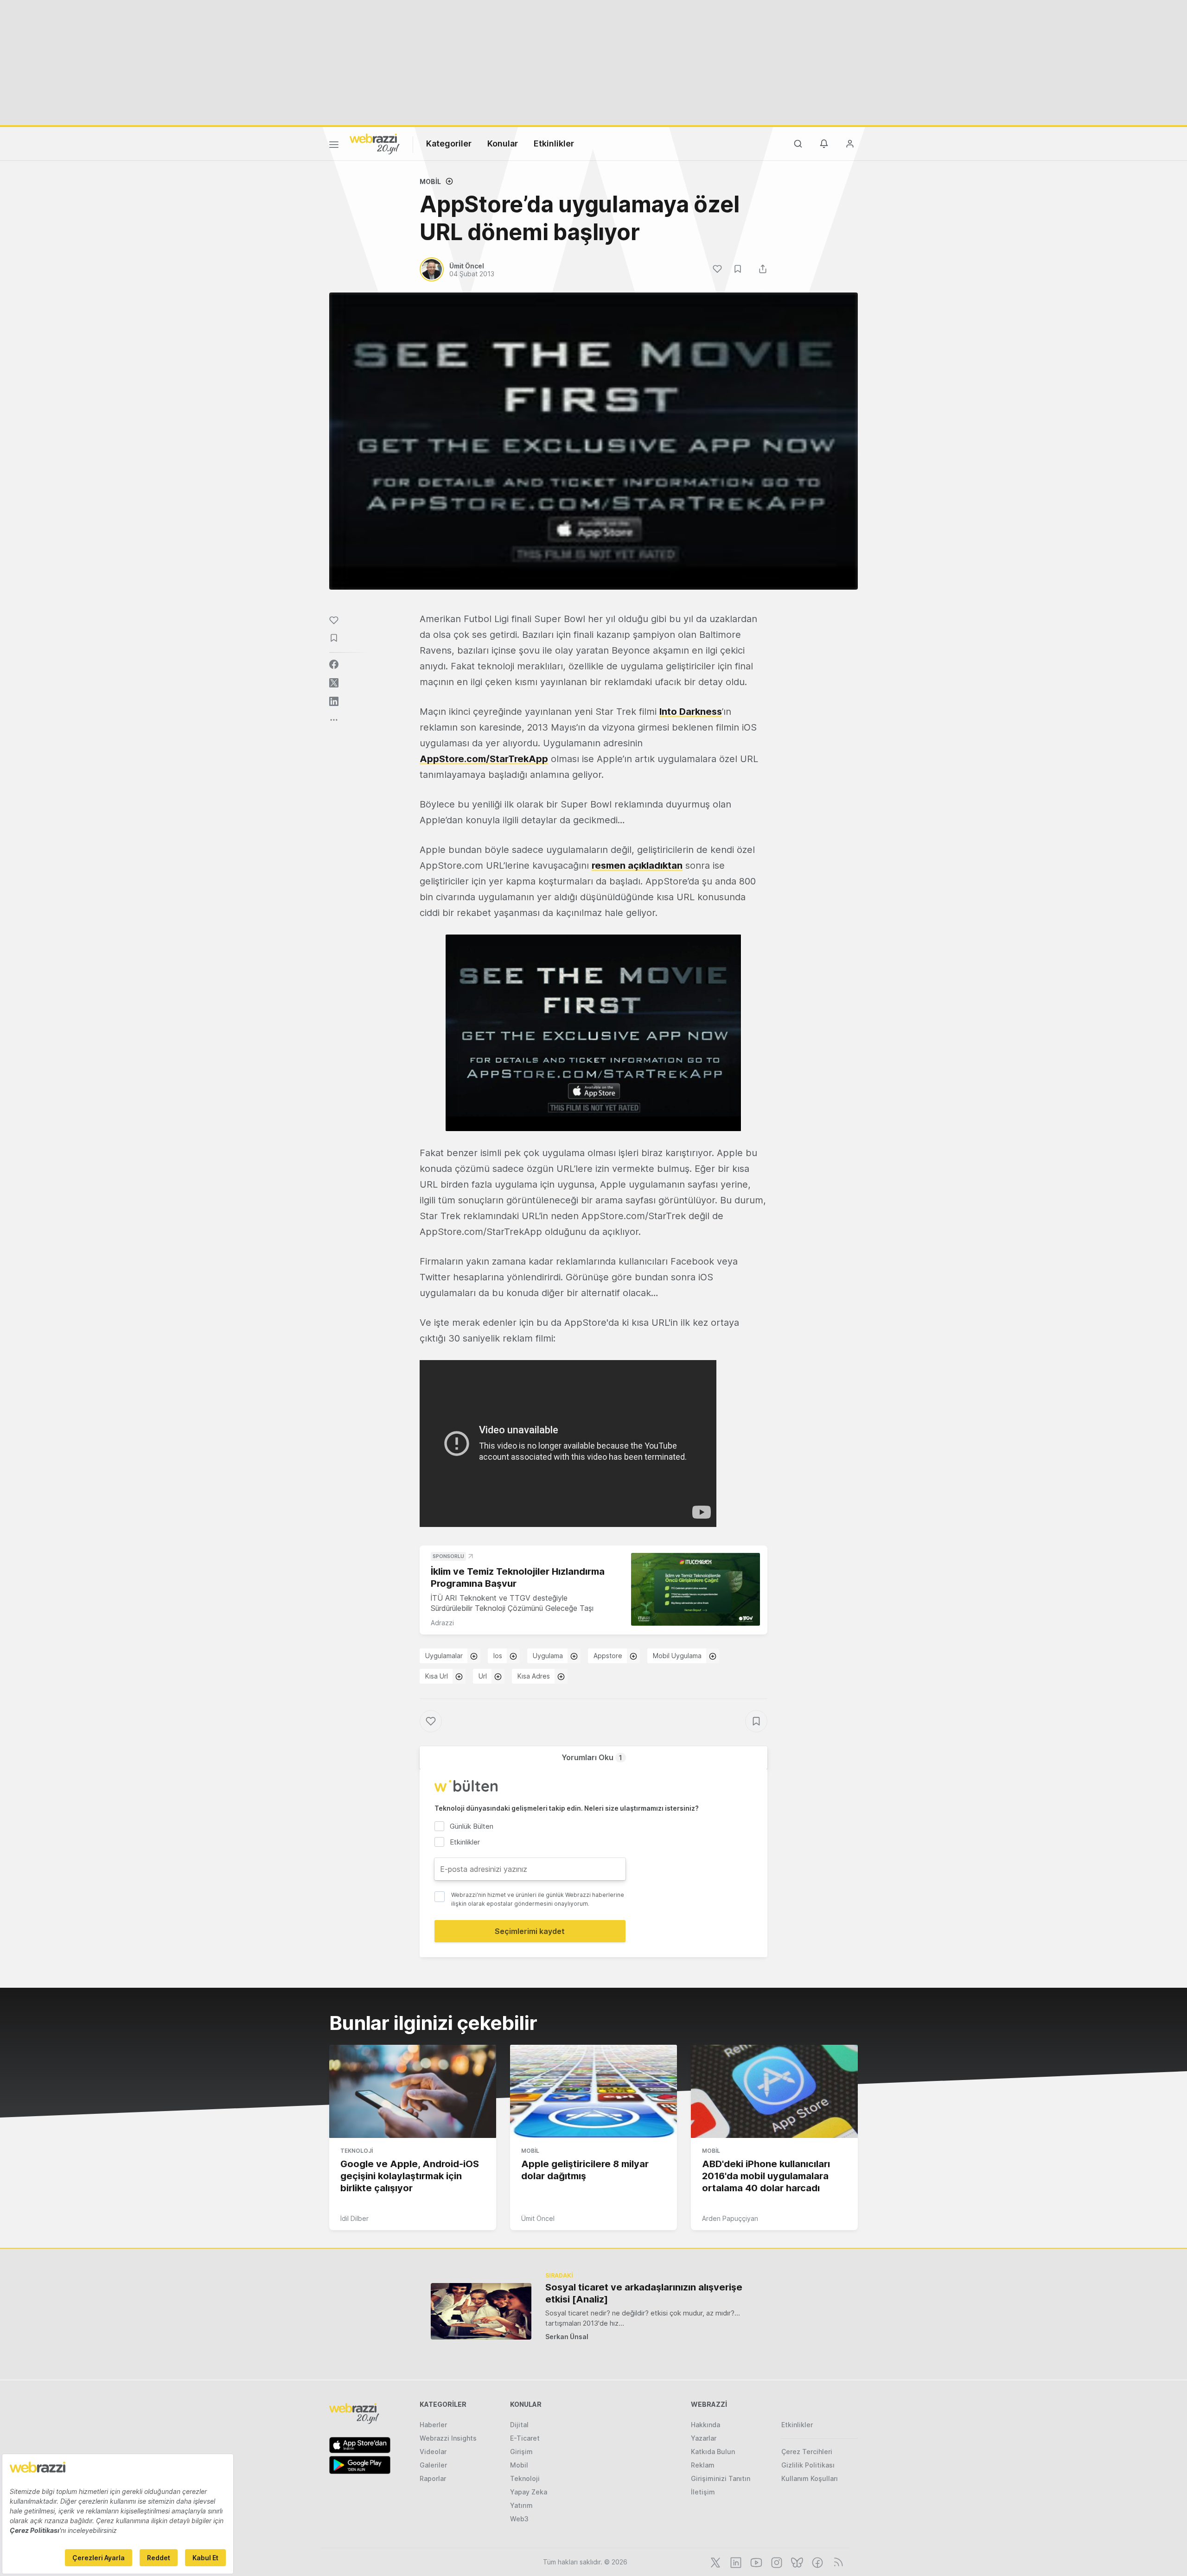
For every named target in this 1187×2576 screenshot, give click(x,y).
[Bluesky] (796, 2562)
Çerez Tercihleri (807, 2452)
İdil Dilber (354, 2218)
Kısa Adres (534, 1676)
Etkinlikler (554, 143)
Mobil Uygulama (677, 1656)
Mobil (430, 181)
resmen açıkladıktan (637, 865)
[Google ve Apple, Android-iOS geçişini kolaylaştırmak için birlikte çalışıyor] (413, 2092)
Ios (498, 1656)
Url (483, 1676)
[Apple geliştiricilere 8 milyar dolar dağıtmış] (593, 2092)
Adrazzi (442, 1623)
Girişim (521, 2452)
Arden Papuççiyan (730, 2218)
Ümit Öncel (538, 2218)
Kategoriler (449, 143)
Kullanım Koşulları (810, 2478)
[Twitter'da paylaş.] (334, 683)
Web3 (519, 2519)
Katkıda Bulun (713, 2452)
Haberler (433, 2425)
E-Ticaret (525, 2438)
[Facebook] (817, 2562)
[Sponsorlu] (696, 1589)
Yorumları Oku (592, 1757)
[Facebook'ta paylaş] (334, 664)
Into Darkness (691, 712)
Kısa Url (437, 1676)
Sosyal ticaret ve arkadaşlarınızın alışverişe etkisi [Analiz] (644, 2293)
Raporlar (433, 2478)
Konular (503, 143)
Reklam (703, 2465)
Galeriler (433, 2465)
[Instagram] (776, 2562)
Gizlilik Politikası (808, 2465)
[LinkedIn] (735, 2562)
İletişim (703, 2492)
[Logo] (375, 143)
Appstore (608, 1656)
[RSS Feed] (837, 2562)
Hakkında (705, 2425)
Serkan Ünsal (567, 2337)
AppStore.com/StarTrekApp (484, 759)
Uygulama (548, 1656)
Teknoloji (357, 2151)
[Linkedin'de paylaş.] (334, 701)
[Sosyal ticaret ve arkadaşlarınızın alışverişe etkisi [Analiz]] (481, 2311)
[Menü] (334, 146)
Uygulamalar (444, 1656)
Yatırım (521, 2505)
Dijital (519, 2425)
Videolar (433, 2452)
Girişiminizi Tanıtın (721, 2478)
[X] (715, 2562)
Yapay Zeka (529, 2492)
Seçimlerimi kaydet (530, 1931)
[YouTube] (755, 2562)
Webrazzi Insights (448, 2438)
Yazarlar (704, 2438)
